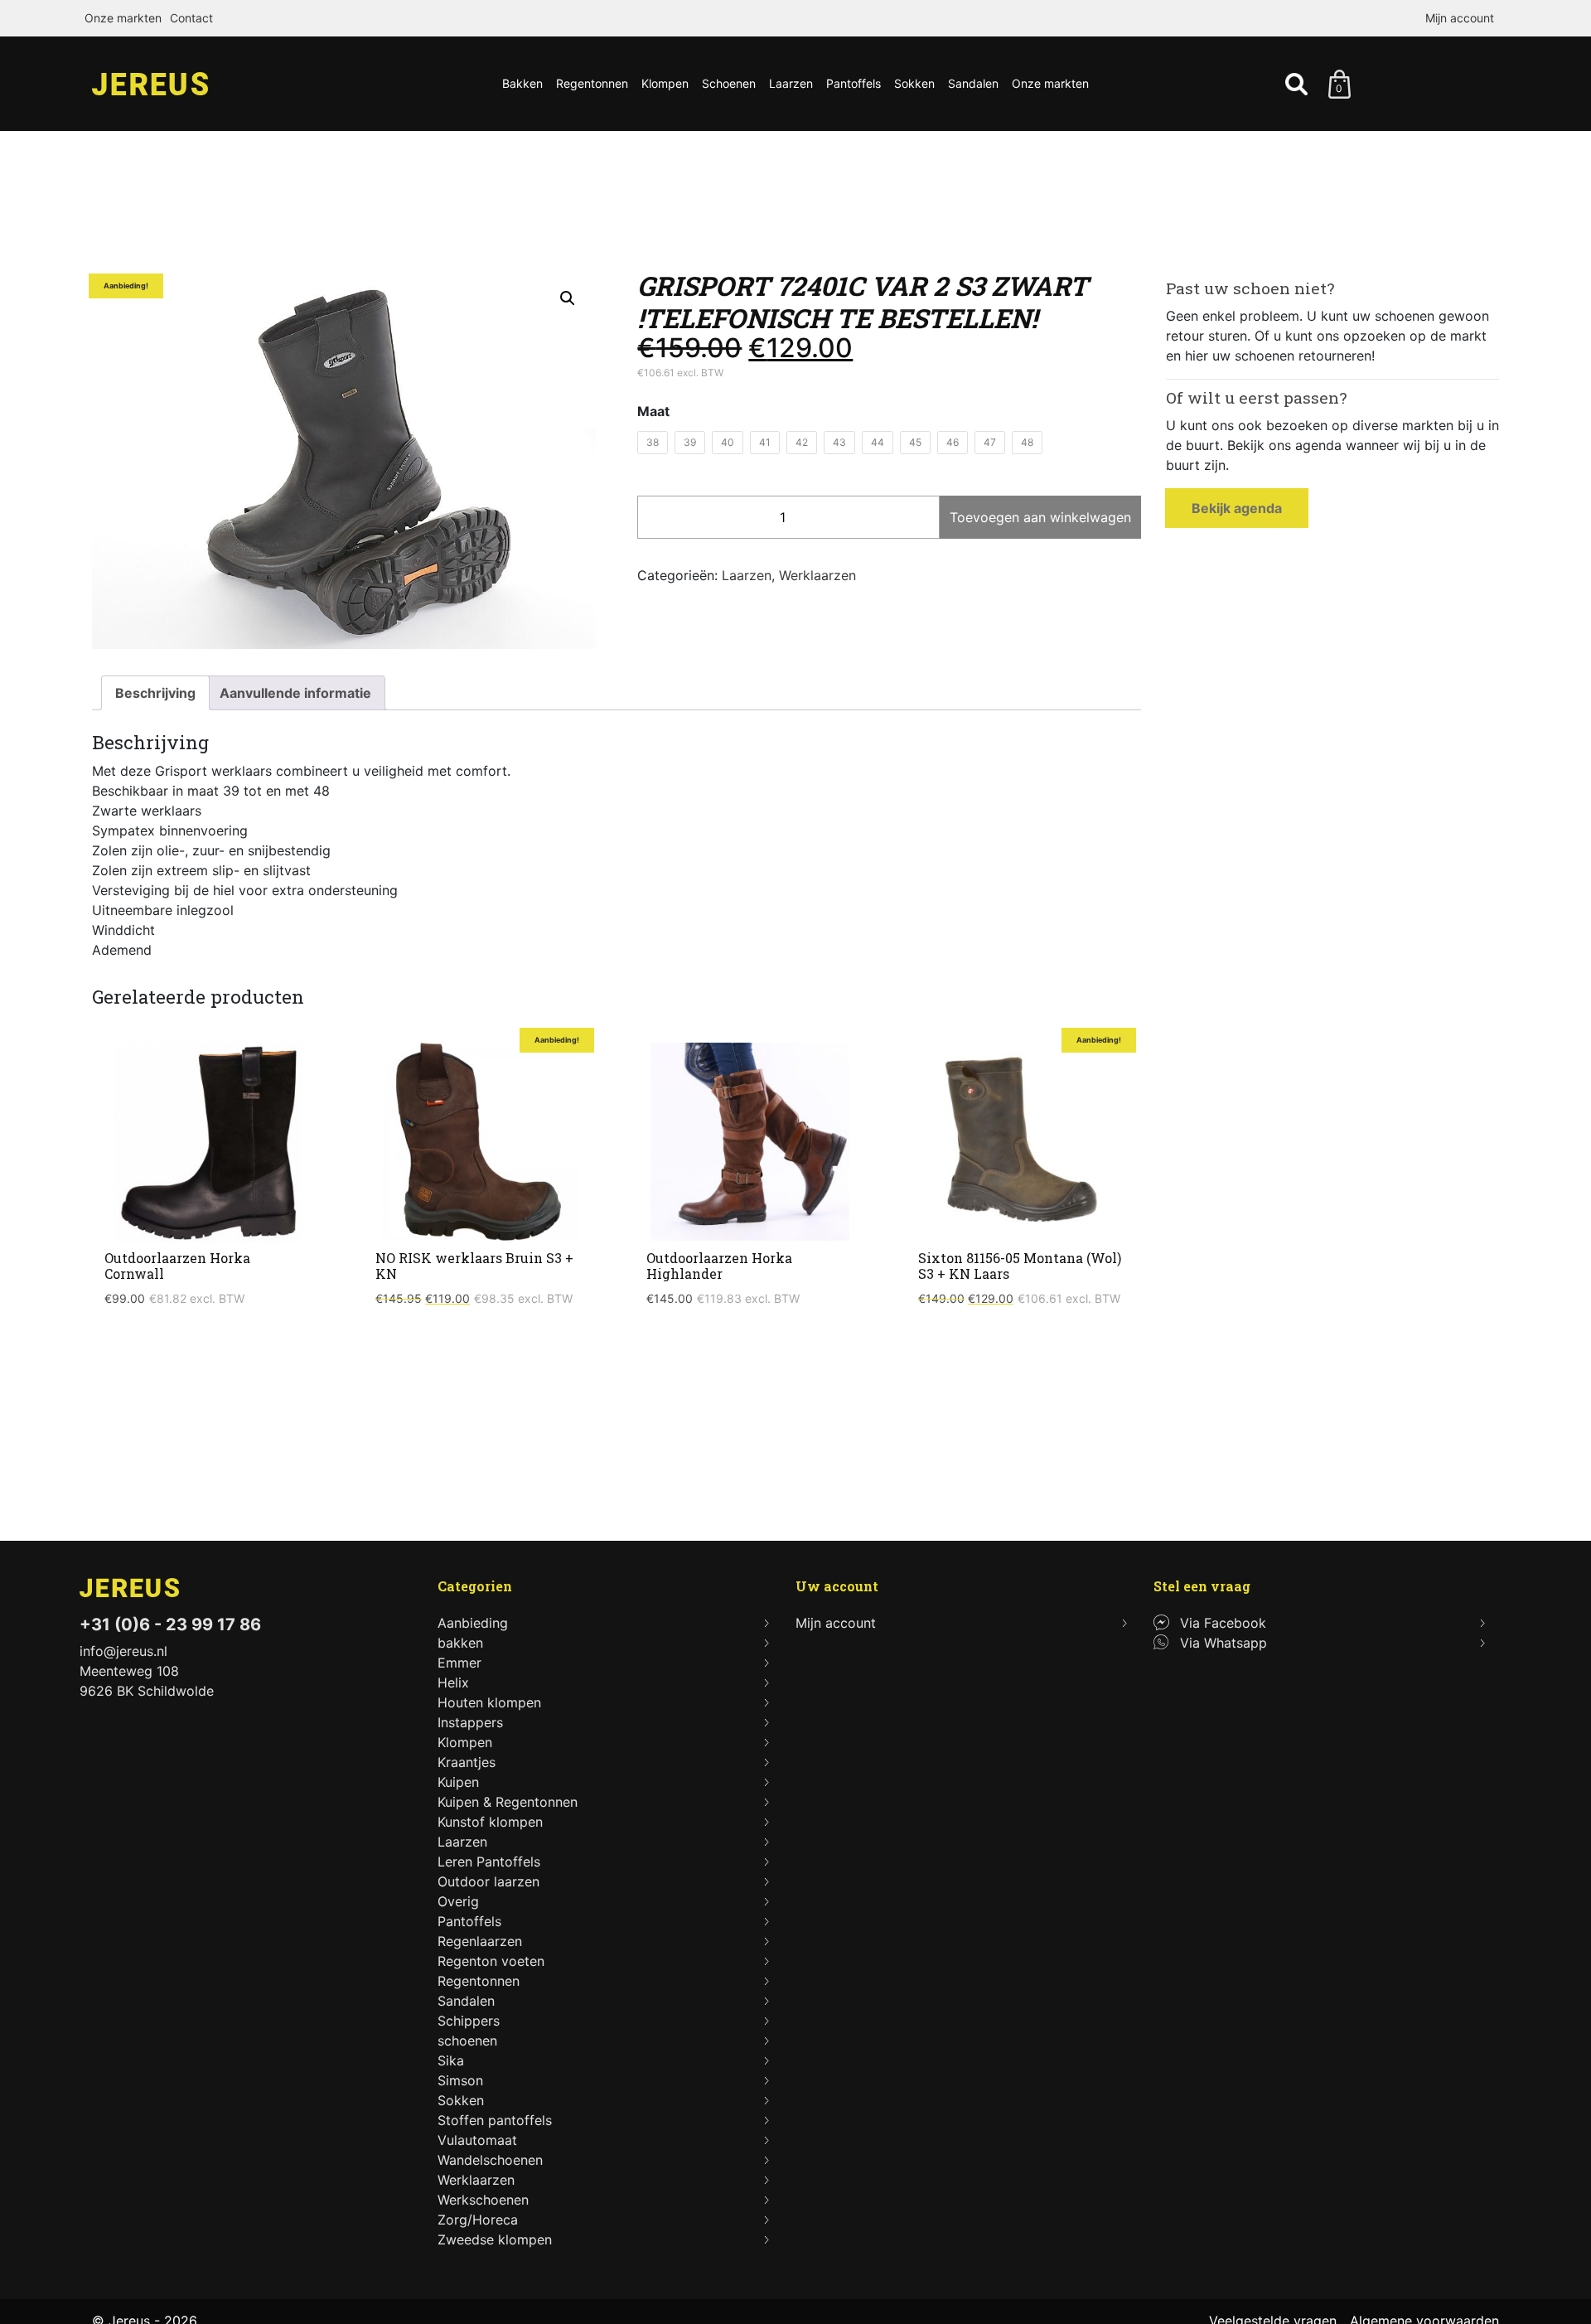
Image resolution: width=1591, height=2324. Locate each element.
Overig (458, 1901)
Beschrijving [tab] (155, 693)
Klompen (665, 83)
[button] (568, 298)
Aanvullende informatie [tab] (295, 693)
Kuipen (458, 1782)
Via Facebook (1223, 1623)
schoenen (467, 2041)
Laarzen (791, 83)
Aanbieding (473, 1623)
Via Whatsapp (1223, 1643)
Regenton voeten (491, 1961)
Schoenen (729, 83)
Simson (460, 2080)
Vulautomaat (477, 2140)
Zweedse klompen (495, 2239)
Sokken (914, 83)
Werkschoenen (483, 2200)
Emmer (459, 1663)
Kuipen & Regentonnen (508, 1802)
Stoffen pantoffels (495, 2120)
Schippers (469, 2021)
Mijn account (1460, 18)
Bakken (522, 83)
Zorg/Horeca (478, 2220)
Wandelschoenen (490, 2160)
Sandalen (973, 83)
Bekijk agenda (1237, 508)
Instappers (470, 1722)
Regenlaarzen (480, 1941)
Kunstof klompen (490, 1822)
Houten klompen (489, 1702)
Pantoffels (854, 83)
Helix (453, 1682)
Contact (191, 18)
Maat (653, 411)
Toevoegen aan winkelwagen (1040, 517)
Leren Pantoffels (489, 1862)
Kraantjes (467, 1762)
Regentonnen (592, 83)
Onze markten (123, 18)
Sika (451, 2060)
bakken (460, 1643)
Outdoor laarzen (488, 1881)
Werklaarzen (817, 575)
